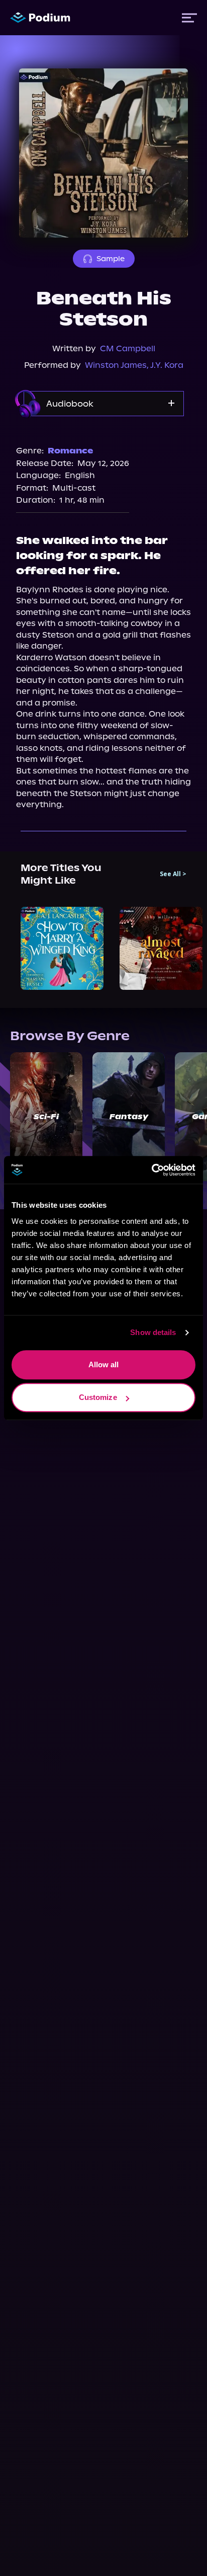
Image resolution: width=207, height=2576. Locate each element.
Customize (98, 1397)
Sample (111, 259)
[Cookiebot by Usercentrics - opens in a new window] (151, 1170)
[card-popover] (62, 948)
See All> (173, 874)
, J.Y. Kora (165, 365)
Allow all (104, 1364)
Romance (70, 451)
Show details (153, 1332)
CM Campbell (128, 348)
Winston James (116, 365)
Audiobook (70, 404)
